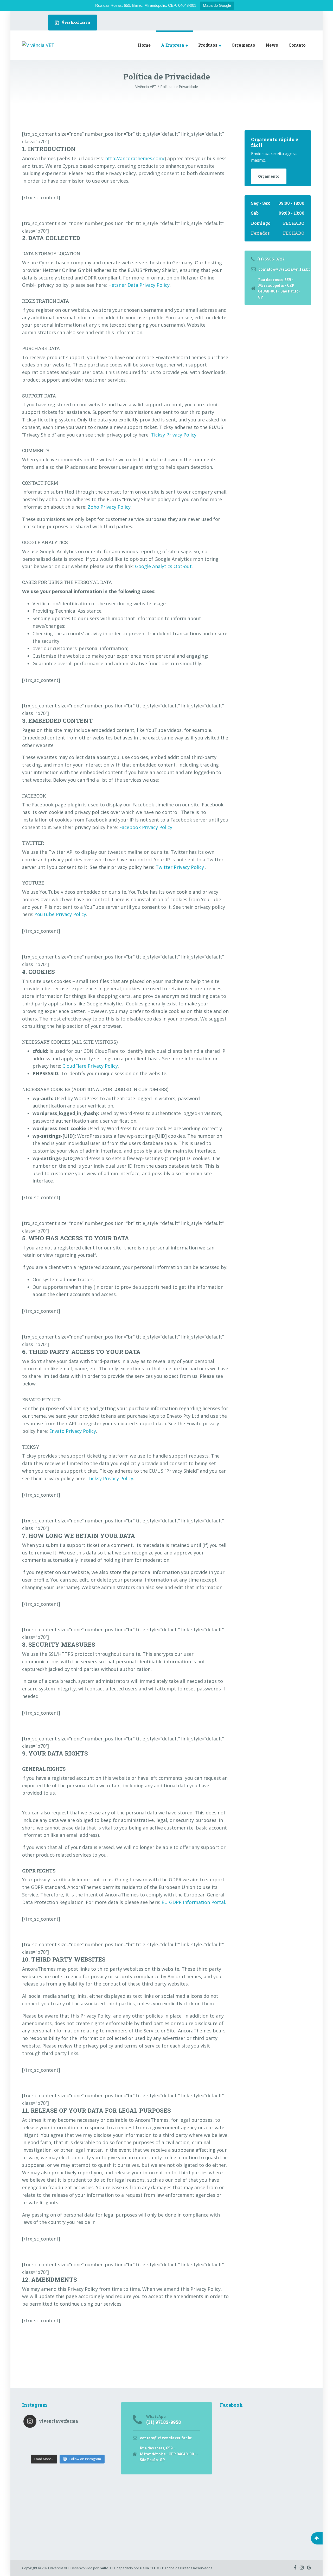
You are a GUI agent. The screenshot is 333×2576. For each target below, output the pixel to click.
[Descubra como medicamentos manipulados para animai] (34, 2449)
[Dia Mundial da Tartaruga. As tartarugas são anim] (34, 2435)
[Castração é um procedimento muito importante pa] (101, 2449)
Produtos (208, 45)
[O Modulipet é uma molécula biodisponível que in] (79, 2435)
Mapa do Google (217, 5)
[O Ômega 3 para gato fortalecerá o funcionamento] (57, 2449)
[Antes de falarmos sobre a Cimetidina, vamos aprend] (34, 2442)
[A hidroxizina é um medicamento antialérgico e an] (101, 2442)
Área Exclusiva (75, 22)
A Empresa (173, 45)
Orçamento (243, 45)
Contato (297, 45)
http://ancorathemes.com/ (135, 158)
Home (144, 45)
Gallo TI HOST (152, 2568)
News (272, 45)
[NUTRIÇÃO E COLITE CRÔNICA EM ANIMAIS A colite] (79, 2442)
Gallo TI (106, 2568)
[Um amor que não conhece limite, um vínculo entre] (101, 2435)
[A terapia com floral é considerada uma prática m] (57, 2435)
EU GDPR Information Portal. (194, 1902)
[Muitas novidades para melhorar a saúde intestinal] (57, 2442)
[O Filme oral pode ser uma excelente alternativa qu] (79, 2449)
